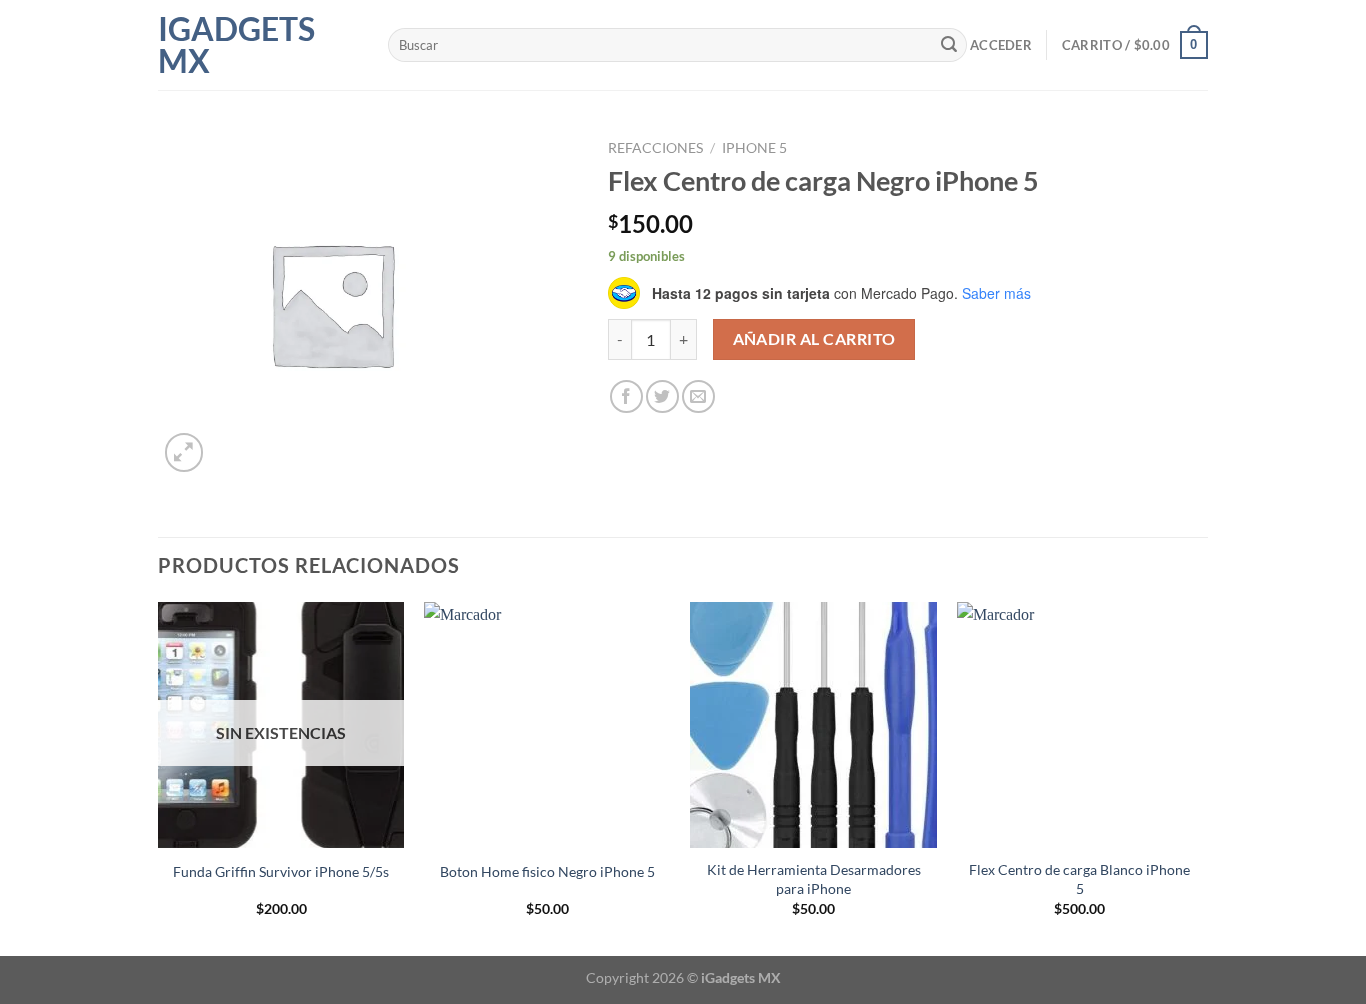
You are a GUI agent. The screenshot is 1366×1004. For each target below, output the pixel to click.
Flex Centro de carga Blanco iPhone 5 (1079, 879)
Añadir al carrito (814, 339)
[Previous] (159, 777)
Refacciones (655, 148)
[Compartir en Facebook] (626, 396)
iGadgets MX (236, 45)
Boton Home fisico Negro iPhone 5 (547, 871)
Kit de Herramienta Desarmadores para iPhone (814, 879)
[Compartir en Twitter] (662, 396)
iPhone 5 (754, 148)
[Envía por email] (698, 396)
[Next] (1202, 777)
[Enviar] (949, 45)
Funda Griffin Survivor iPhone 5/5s (281, 871)
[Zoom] (184, 452)
